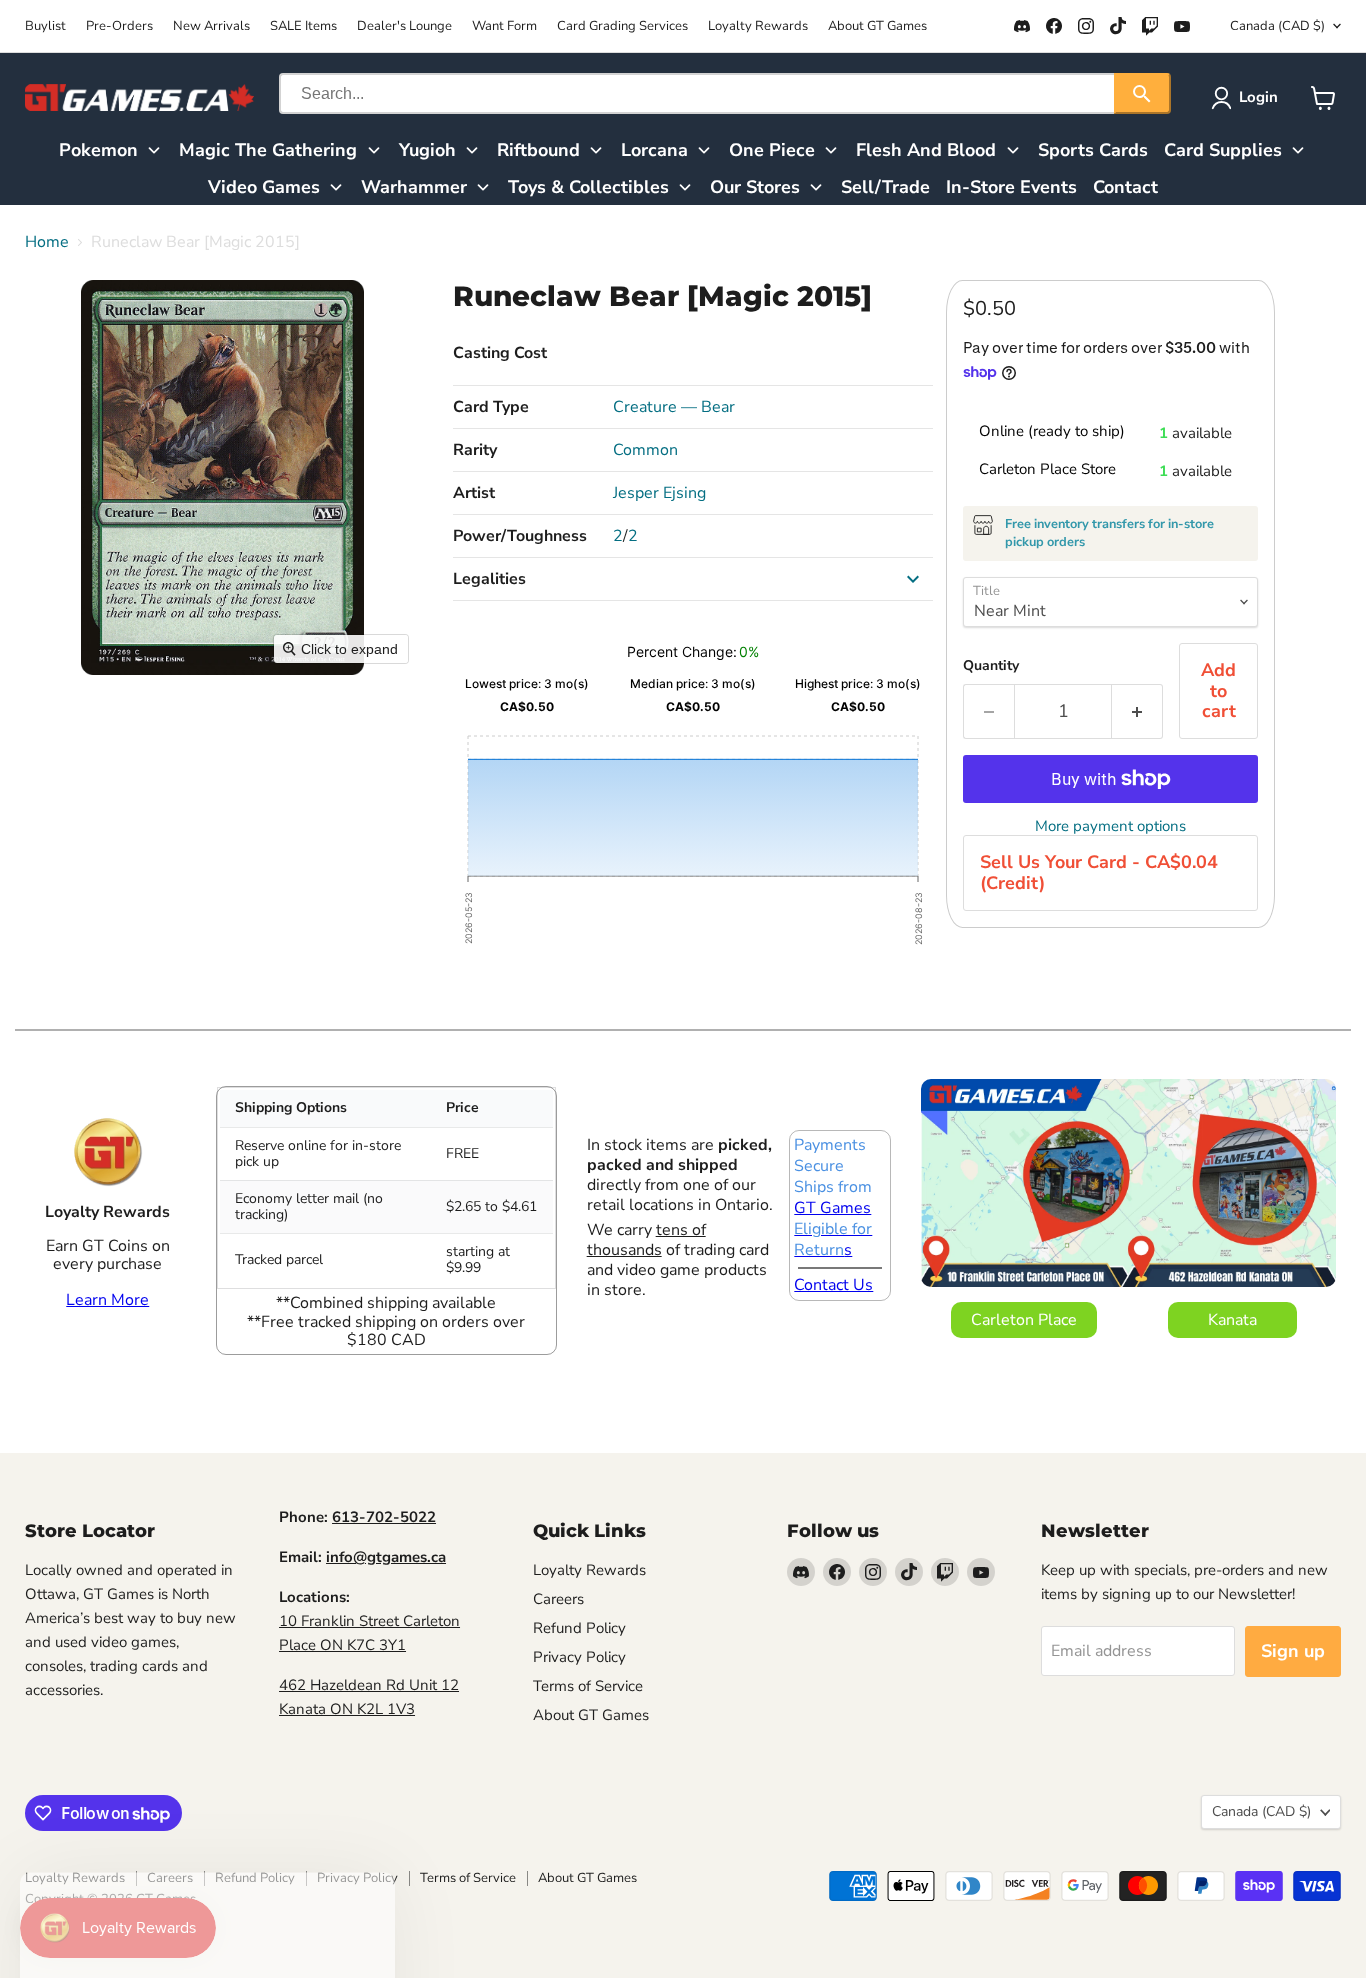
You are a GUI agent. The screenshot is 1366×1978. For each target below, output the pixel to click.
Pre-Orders (119, 26)
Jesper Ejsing (659, 493)
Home (47, 242)
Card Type (491, 407)
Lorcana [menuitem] (654, 150)
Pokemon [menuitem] (98, 150)
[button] (1248, 98)
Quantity (991, 666)
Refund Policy (579, 1628)
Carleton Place (1024, 1320)
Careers (558, 1599)
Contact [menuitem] (1125, 187)
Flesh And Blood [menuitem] (926, 150)
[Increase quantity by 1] (1137, 711)
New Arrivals (211, 26)
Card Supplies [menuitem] (1223, 150)
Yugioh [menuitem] (427, 150)
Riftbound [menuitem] (538, 150)
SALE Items (303, 26)
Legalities (489, 579)
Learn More (107, 1300)
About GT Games (877, 26)
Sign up (1293, 1651)
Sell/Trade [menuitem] (885, 187)
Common (645, 450)
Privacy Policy (579, 1657)
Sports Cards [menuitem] (1093, 150)
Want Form (504, 26)
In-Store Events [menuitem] (1011, 187)
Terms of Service (588, 1686)
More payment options (1110, 826)
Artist (474, 493)
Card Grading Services (622, 26)
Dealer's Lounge (404, 26)
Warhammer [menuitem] (414, 187)
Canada (1277, 26)
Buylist (45, 26)
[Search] (1142, 93)
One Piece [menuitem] (772, 150)
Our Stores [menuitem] (755, 187)
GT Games (832, 1208)
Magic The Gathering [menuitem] (268, 150)
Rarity (475, 450)
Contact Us (833, 1285)
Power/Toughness (520, 536)
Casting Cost (500, 353)
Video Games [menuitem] (264, 187)
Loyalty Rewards (758, 26)
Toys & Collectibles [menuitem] (588, 187)
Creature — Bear (674, 407)
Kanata (1232, 1320)
